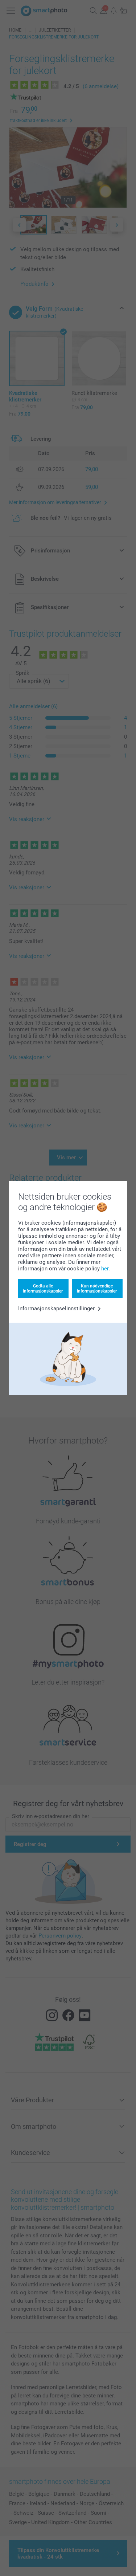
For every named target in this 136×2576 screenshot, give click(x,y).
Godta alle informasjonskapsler (43, 1289)
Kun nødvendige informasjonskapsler (97, 1289)
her (105, 1269)
